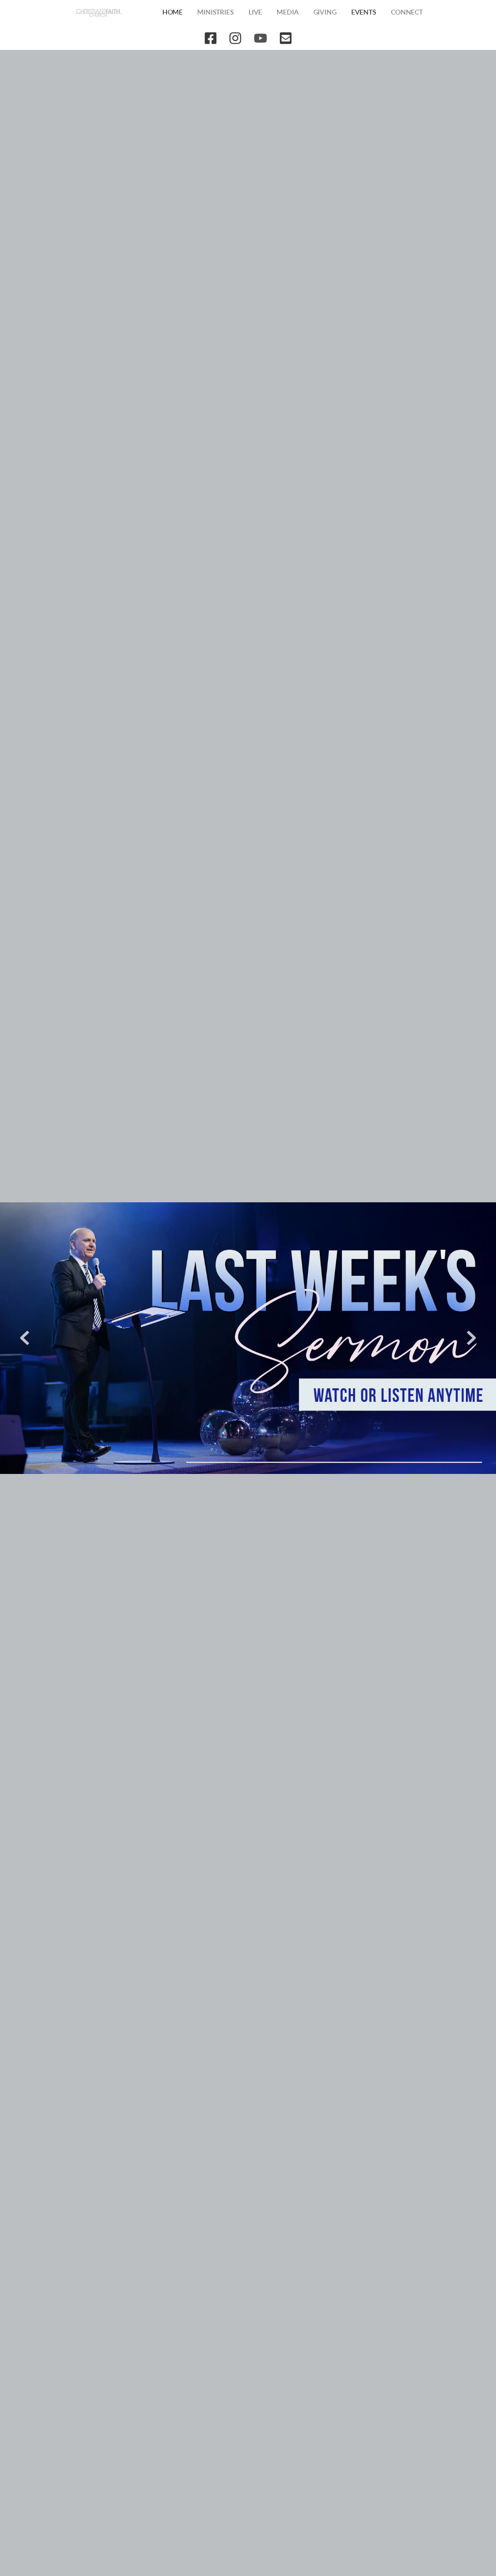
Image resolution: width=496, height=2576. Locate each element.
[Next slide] (471, 1338)
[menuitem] (172, 13)
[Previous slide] (25, 1338)
